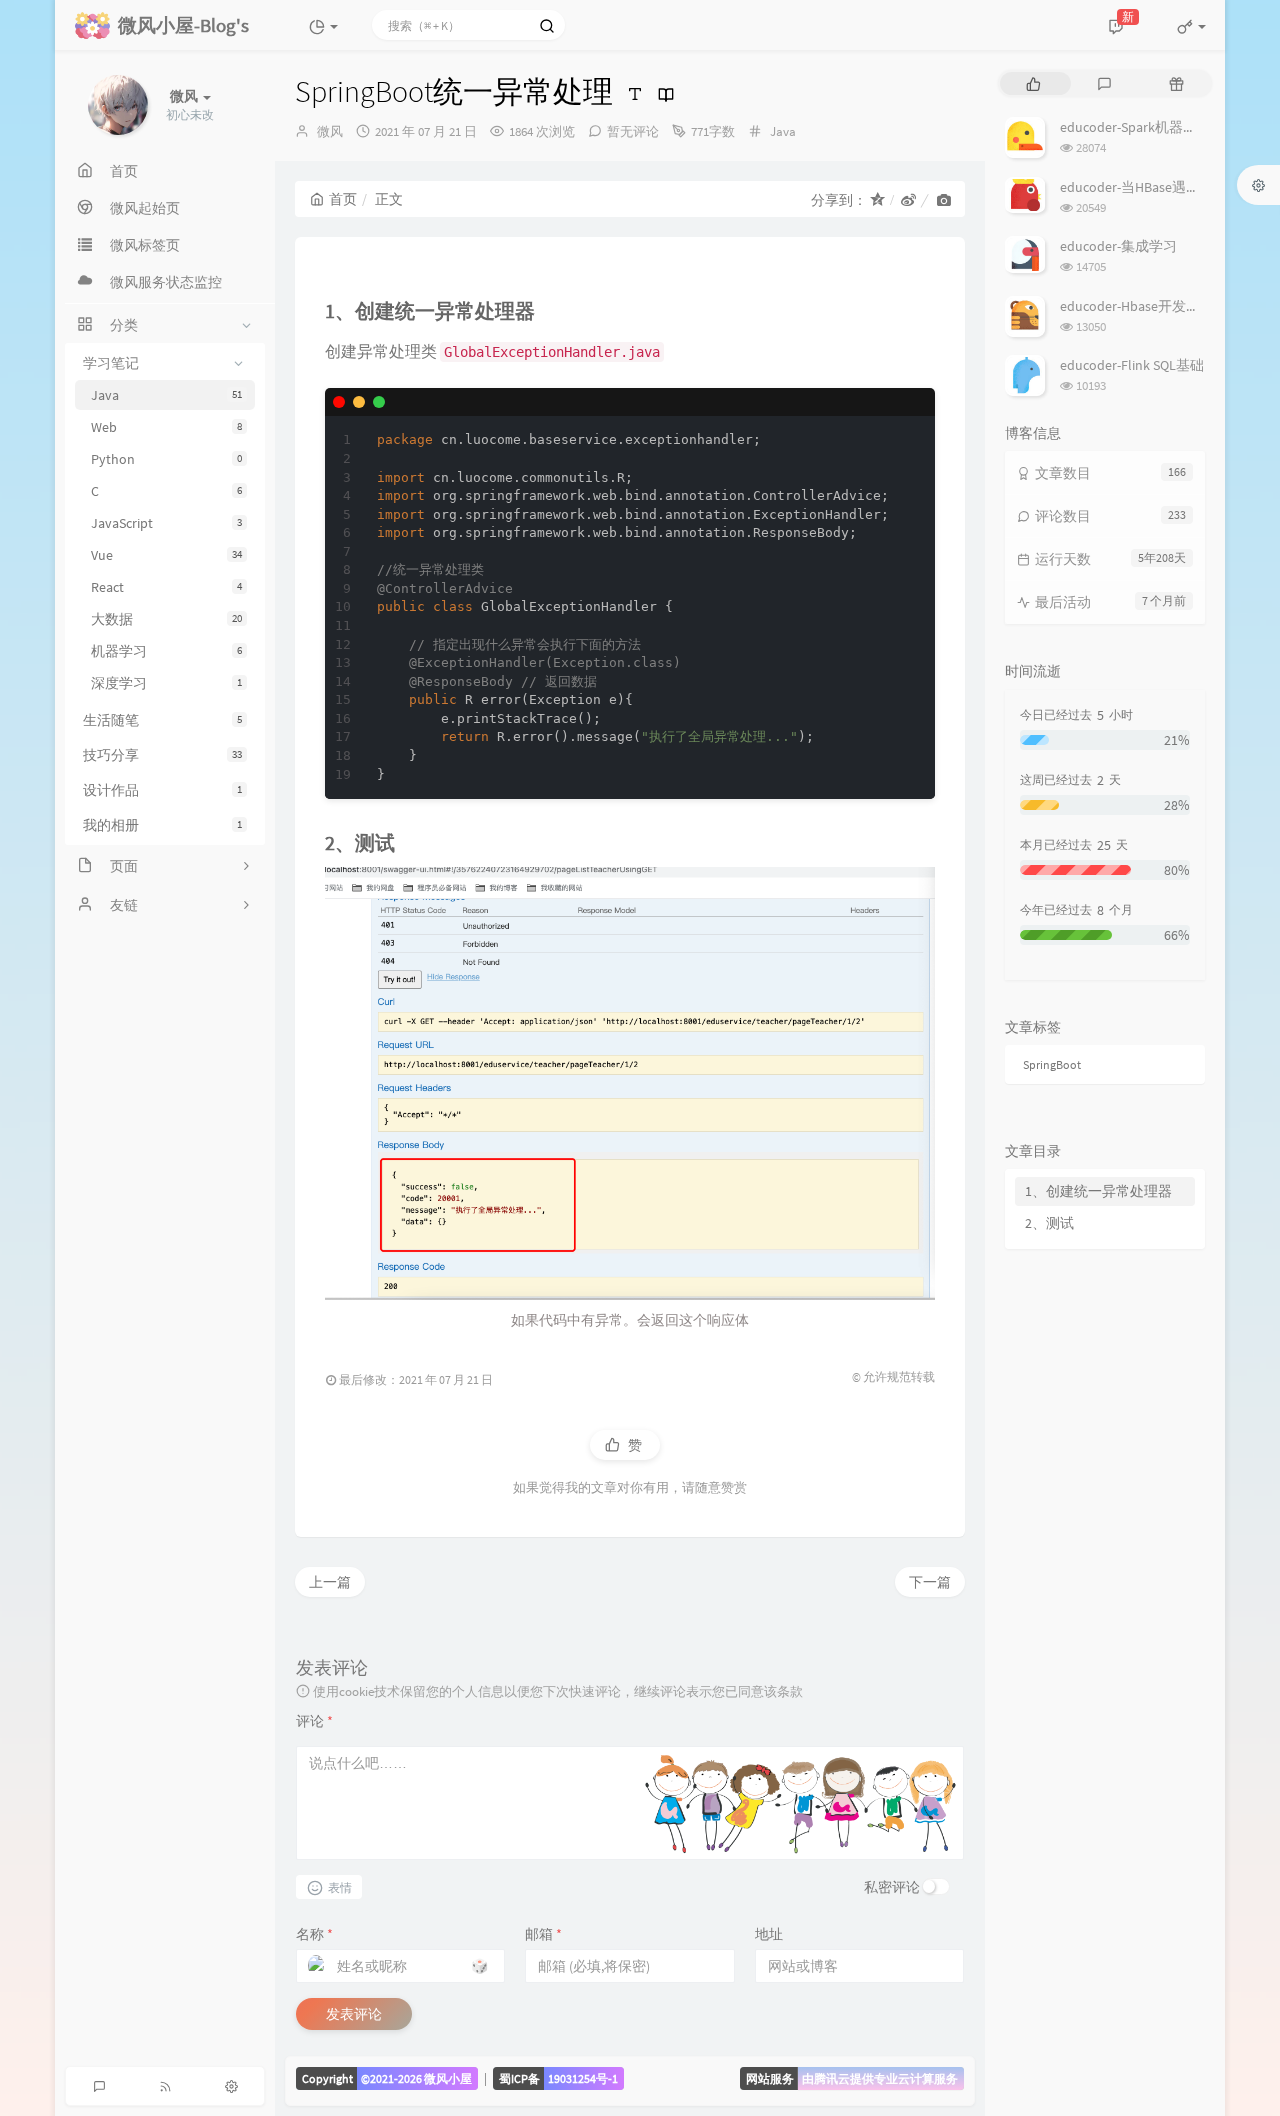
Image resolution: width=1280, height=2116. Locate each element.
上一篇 (330, 1582)
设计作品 (162, 790)
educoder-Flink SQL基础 (1132, 365)
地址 (769, 1934)
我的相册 (162, 825)
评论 (314, 1721)
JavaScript (166, 523)
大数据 (166, 619)
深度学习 (166, 683)
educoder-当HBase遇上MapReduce (1164, 187)
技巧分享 (162, 755)
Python (166, 459)
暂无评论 (633, 131)
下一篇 (930, 1582)
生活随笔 (162, 720)
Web (166, 427)
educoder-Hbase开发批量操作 (1151, 306)
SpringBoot (1052, 1064)
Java (166, 395)
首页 (343, 199)
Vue (166, 555)
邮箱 (543, 1934)
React (166, 587)
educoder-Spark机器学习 (1135, 127)
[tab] (1033, 83)
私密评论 (892, 1887)
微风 (330, 131)
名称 (314, 1934)
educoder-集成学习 (1118, 246)
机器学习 (166, 651)
